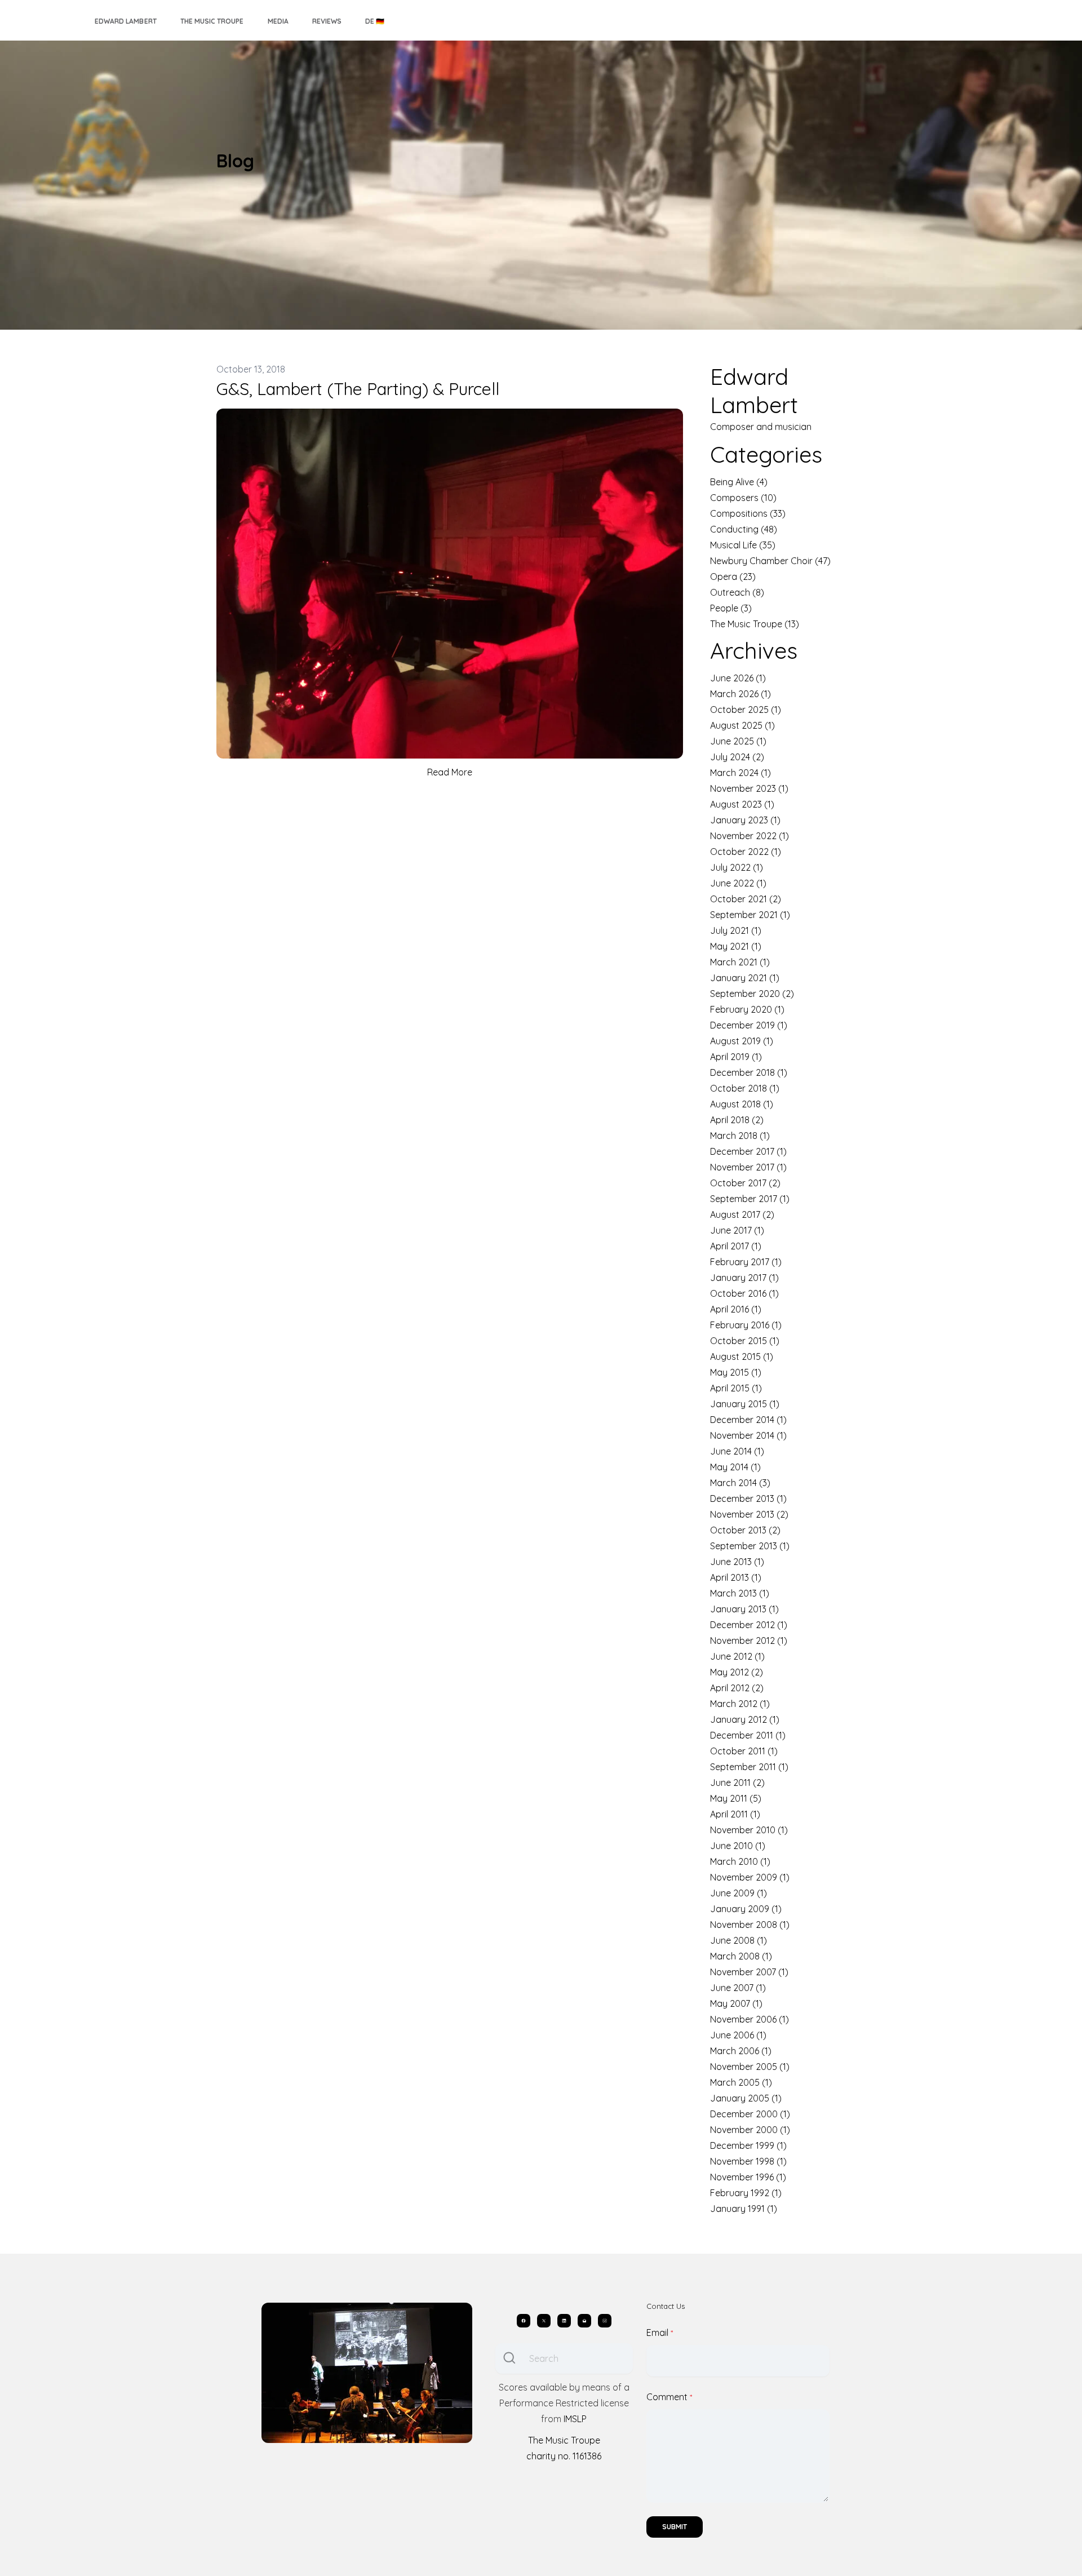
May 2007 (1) (736, 2003)
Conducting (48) (744, 529)
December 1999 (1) (748, 2145)
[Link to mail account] (584, 2321)
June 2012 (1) (737, 1656)
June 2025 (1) (738, 741)
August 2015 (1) (742, 1356)
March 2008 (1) (741, 1956)
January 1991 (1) (744, 2209)
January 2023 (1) (745, 820)
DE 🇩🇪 (375, 21)
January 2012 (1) (745, 1719)
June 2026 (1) (738, 678)
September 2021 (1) (750, 915)
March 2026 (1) (740, 694)
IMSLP (575, 2419)
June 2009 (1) (739, 1893)
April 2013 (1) (736, 1577)
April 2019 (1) (736, 1057)
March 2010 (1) (740, 1861)
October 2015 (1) (745, 1341)
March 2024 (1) (740, 773)
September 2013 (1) (750, 1546)
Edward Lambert (126, 21)
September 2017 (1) (750, 1199)
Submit (675, 2527)
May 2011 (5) (736, 1798)
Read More (450, 772)
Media (278, 21)
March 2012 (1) (740, 1704)
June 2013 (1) (737, 1562)
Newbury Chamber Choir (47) (770, 561)
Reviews (327, 21)
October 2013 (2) (745, 1530)
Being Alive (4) (739, 482)
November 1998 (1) (748, 2161)
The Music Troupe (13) (755, 624)
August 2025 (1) (742, 725)
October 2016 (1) (744, 1293)
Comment (667, 2397)
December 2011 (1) (748, 1735)
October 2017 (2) (745, 1183)
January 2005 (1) (746, 2098)
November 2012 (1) (749, 1641)
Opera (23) (733, 577)
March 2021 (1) (740, 962)
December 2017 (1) (748, 1151)
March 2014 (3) (740, 1483)
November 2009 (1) (750, 1877)
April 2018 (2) (737, 1120)
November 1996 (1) (748, 2177)
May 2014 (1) (735, 1467)
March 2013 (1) (740, 1593)
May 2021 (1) (736, 946)
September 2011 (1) (749, 1767)
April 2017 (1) (736, 1246)
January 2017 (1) (744, 1278)
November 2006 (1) (750, 2019)
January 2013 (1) (744, 1609)
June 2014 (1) (737, 1451)
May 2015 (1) (736, 1372)
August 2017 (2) (742, 1214)
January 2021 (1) (745, 978)
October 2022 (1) (746, 852)
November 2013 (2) (749, 1514)
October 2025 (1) (746, 710)
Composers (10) (743, 498)
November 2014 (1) (748, 1435)
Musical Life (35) (743, 545)
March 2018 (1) (740, 1136)
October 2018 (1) (745, 1088)
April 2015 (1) (736, 1388)
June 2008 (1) (739, 1940)
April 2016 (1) (736, 1309)
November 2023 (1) (749, 788)
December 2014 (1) (748, 1420)
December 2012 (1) (749, 1625)
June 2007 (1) (738, 1988)
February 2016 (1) (746, 1325)
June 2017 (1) (737, 1230)
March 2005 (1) (741, 2082)
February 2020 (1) (747, 1009)
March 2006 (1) (741, 2051)
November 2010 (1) (749, 1830)
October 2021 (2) (746, 899)
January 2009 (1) (746, 1909)
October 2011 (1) (744, 1751)
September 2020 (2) (752, 994)
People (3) (731, 608)
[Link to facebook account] (524, 2321)
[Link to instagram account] (605, 2321)
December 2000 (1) (750, 2114)
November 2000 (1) (750, 2130)
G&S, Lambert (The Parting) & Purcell (358, 389)
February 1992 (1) (746, 2193)
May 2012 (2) (737, 1672)
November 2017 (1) (748, 1167)
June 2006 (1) (738, 2035)
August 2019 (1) (742, 1041)
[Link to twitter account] (544, 2321)
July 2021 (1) (736, 930)
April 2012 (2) (737, 1688)
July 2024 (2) (737, 757)
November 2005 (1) (750, 2067)
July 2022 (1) (737, 867)
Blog (235, 161)
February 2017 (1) (746, 1262)
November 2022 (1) (750, 836)
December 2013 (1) (748, 1498)
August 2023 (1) (742, 804)
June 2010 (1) (738, 1846)
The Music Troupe (212, 21)
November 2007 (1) (749, 1972)
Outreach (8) (737, 592)
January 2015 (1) (745, 1404)
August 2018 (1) (742, 1104)
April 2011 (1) (735, 1814)
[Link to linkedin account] (564, 2321)
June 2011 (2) (737, 1783)
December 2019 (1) (749, 1025)
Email (657, 2333)
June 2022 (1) (738, 883)
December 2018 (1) (749, 1072)
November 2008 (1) (750, 1925)
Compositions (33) (748, 513)
